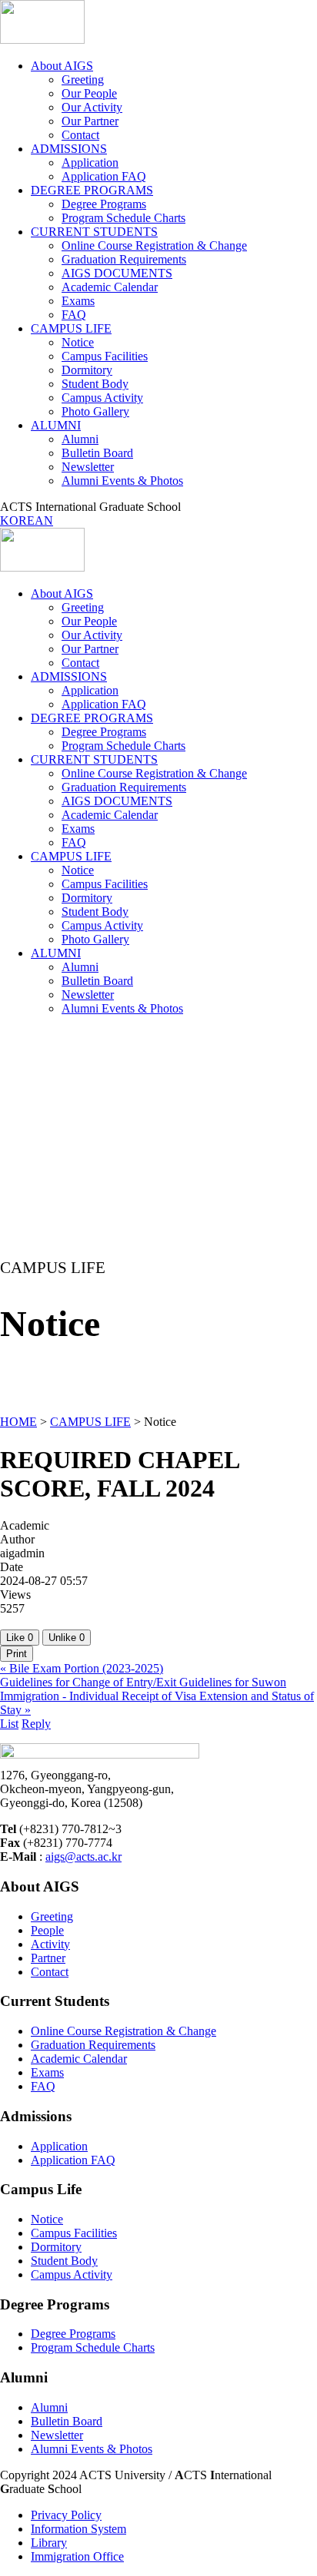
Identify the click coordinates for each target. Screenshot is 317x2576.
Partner (48, 1958)
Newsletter (88, 467)
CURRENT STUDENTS (94, 232)
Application (90, 162)
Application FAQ (104, 176)
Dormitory (87, 370)
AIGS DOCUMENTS (117, 273)
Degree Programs (104, 204)
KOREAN (27, 521)
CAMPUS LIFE (71, 328)
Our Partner (90, 121)
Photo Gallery (95, 411)
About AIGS (62, 66)
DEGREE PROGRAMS (92, 190)
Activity (50, 1944)
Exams (78, 301)
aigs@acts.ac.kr (83, 1857)
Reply (36, 1724)
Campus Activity (102, 398)
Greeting (83, 80)
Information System (78, 2529)
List (9, 1724)
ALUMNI (56, 425)
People (47, 1930)
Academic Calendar (110, 287)
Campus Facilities (105, 356)
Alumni (80, 439)
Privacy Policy (66, 2515)
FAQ (74, 315)
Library (49, 2543)
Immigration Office (77, 2556)
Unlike (67, 1638)
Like (20, 1638)
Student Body (95, 384)
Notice (78, 342)
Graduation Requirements (124, 259)
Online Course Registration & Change (154, 245)
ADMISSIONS (69, 149)
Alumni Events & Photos (122, 481)
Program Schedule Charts (123, 218)
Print (17, 1654)
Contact (80, 135)
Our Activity (92, 107)
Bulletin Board (97, 453)
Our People (89, 93)
